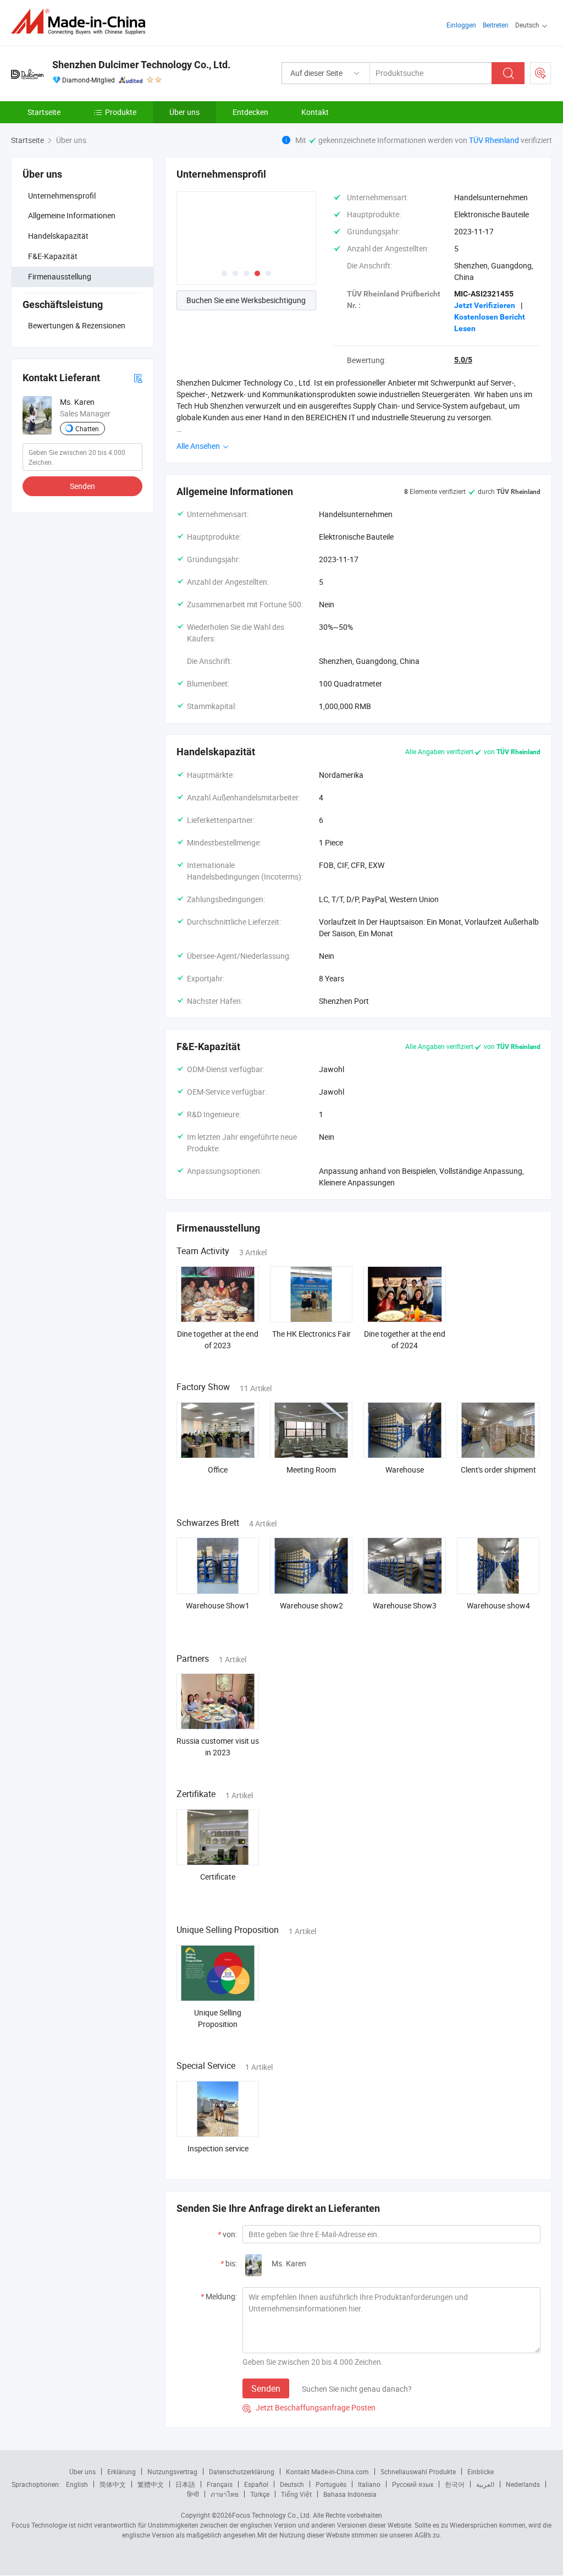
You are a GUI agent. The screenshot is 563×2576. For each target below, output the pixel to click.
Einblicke (481, 2471)
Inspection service (218, 2148)
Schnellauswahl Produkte (418, 2471)
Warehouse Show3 (405, 1605)
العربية (485, 2484)
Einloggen (461, 25)
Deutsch (292, 2484)
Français (220, 2484)
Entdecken (250, 112)
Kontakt (315, 112)
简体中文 (113, 2484)
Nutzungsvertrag (172, 2471)
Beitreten (496, 25)
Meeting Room (311, 1470)
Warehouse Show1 (218, 1605)
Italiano (369, 2484)
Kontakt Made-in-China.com (327, 2471)
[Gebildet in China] (82, 22)
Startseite (44, 112)
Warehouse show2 (311, 1605)
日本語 (185, 2484)
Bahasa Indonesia (350, 2494)
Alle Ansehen (199, 446)
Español (256, 2484)
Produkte (121, 112)
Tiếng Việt (296, 2494)
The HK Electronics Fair (311, 1334)
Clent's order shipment (498, 1470)
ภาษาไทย (225, 2494)
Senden (82, 486)
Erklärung (122, 2471)
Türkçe (260, 2494)
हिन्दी (193, 2494)
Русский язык (413, 2484)
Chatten (87, 429)
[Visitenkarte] (138, 378)
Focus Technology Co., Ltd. (272, 2515)
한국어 (455, 2484)
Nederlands (523, 2484)
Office (218, 1470)
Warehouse (405, 1470)
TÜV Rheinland (494, 140)
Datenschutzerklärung (242, 2471)
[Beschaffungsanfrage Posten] (540, 73)
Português (331, 2484)
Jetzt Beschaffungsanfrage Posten (309, 2407)
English (77, 2484)
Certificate (218, 1877)
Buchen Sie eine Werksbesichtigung (246, 300)
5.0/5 (463, 360)
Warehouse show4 (498, 1605)
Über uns (184, 112)
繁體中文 (151, 2484)
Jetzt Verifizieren (485, 305)
